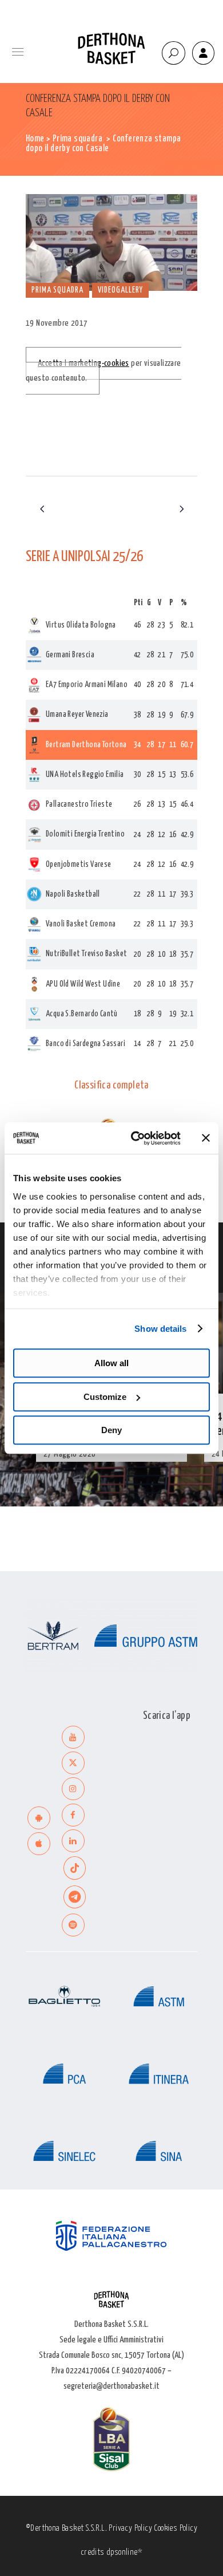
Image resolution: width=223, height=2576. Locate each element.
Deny (111, 1430)
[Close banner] (206, 1138)
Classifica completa (111, 1086)
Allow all (111, 1363)
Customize (105, 1397)
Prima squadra (77, 139)
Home (35, 139)
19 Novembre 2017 (57, 323)
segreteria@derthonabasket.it (111, 2386)
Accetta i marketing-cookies (83, 363)
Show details (160, 1329)
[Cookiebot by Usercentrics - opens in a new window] (135, 1138)
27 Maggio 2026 (70, 1454)
